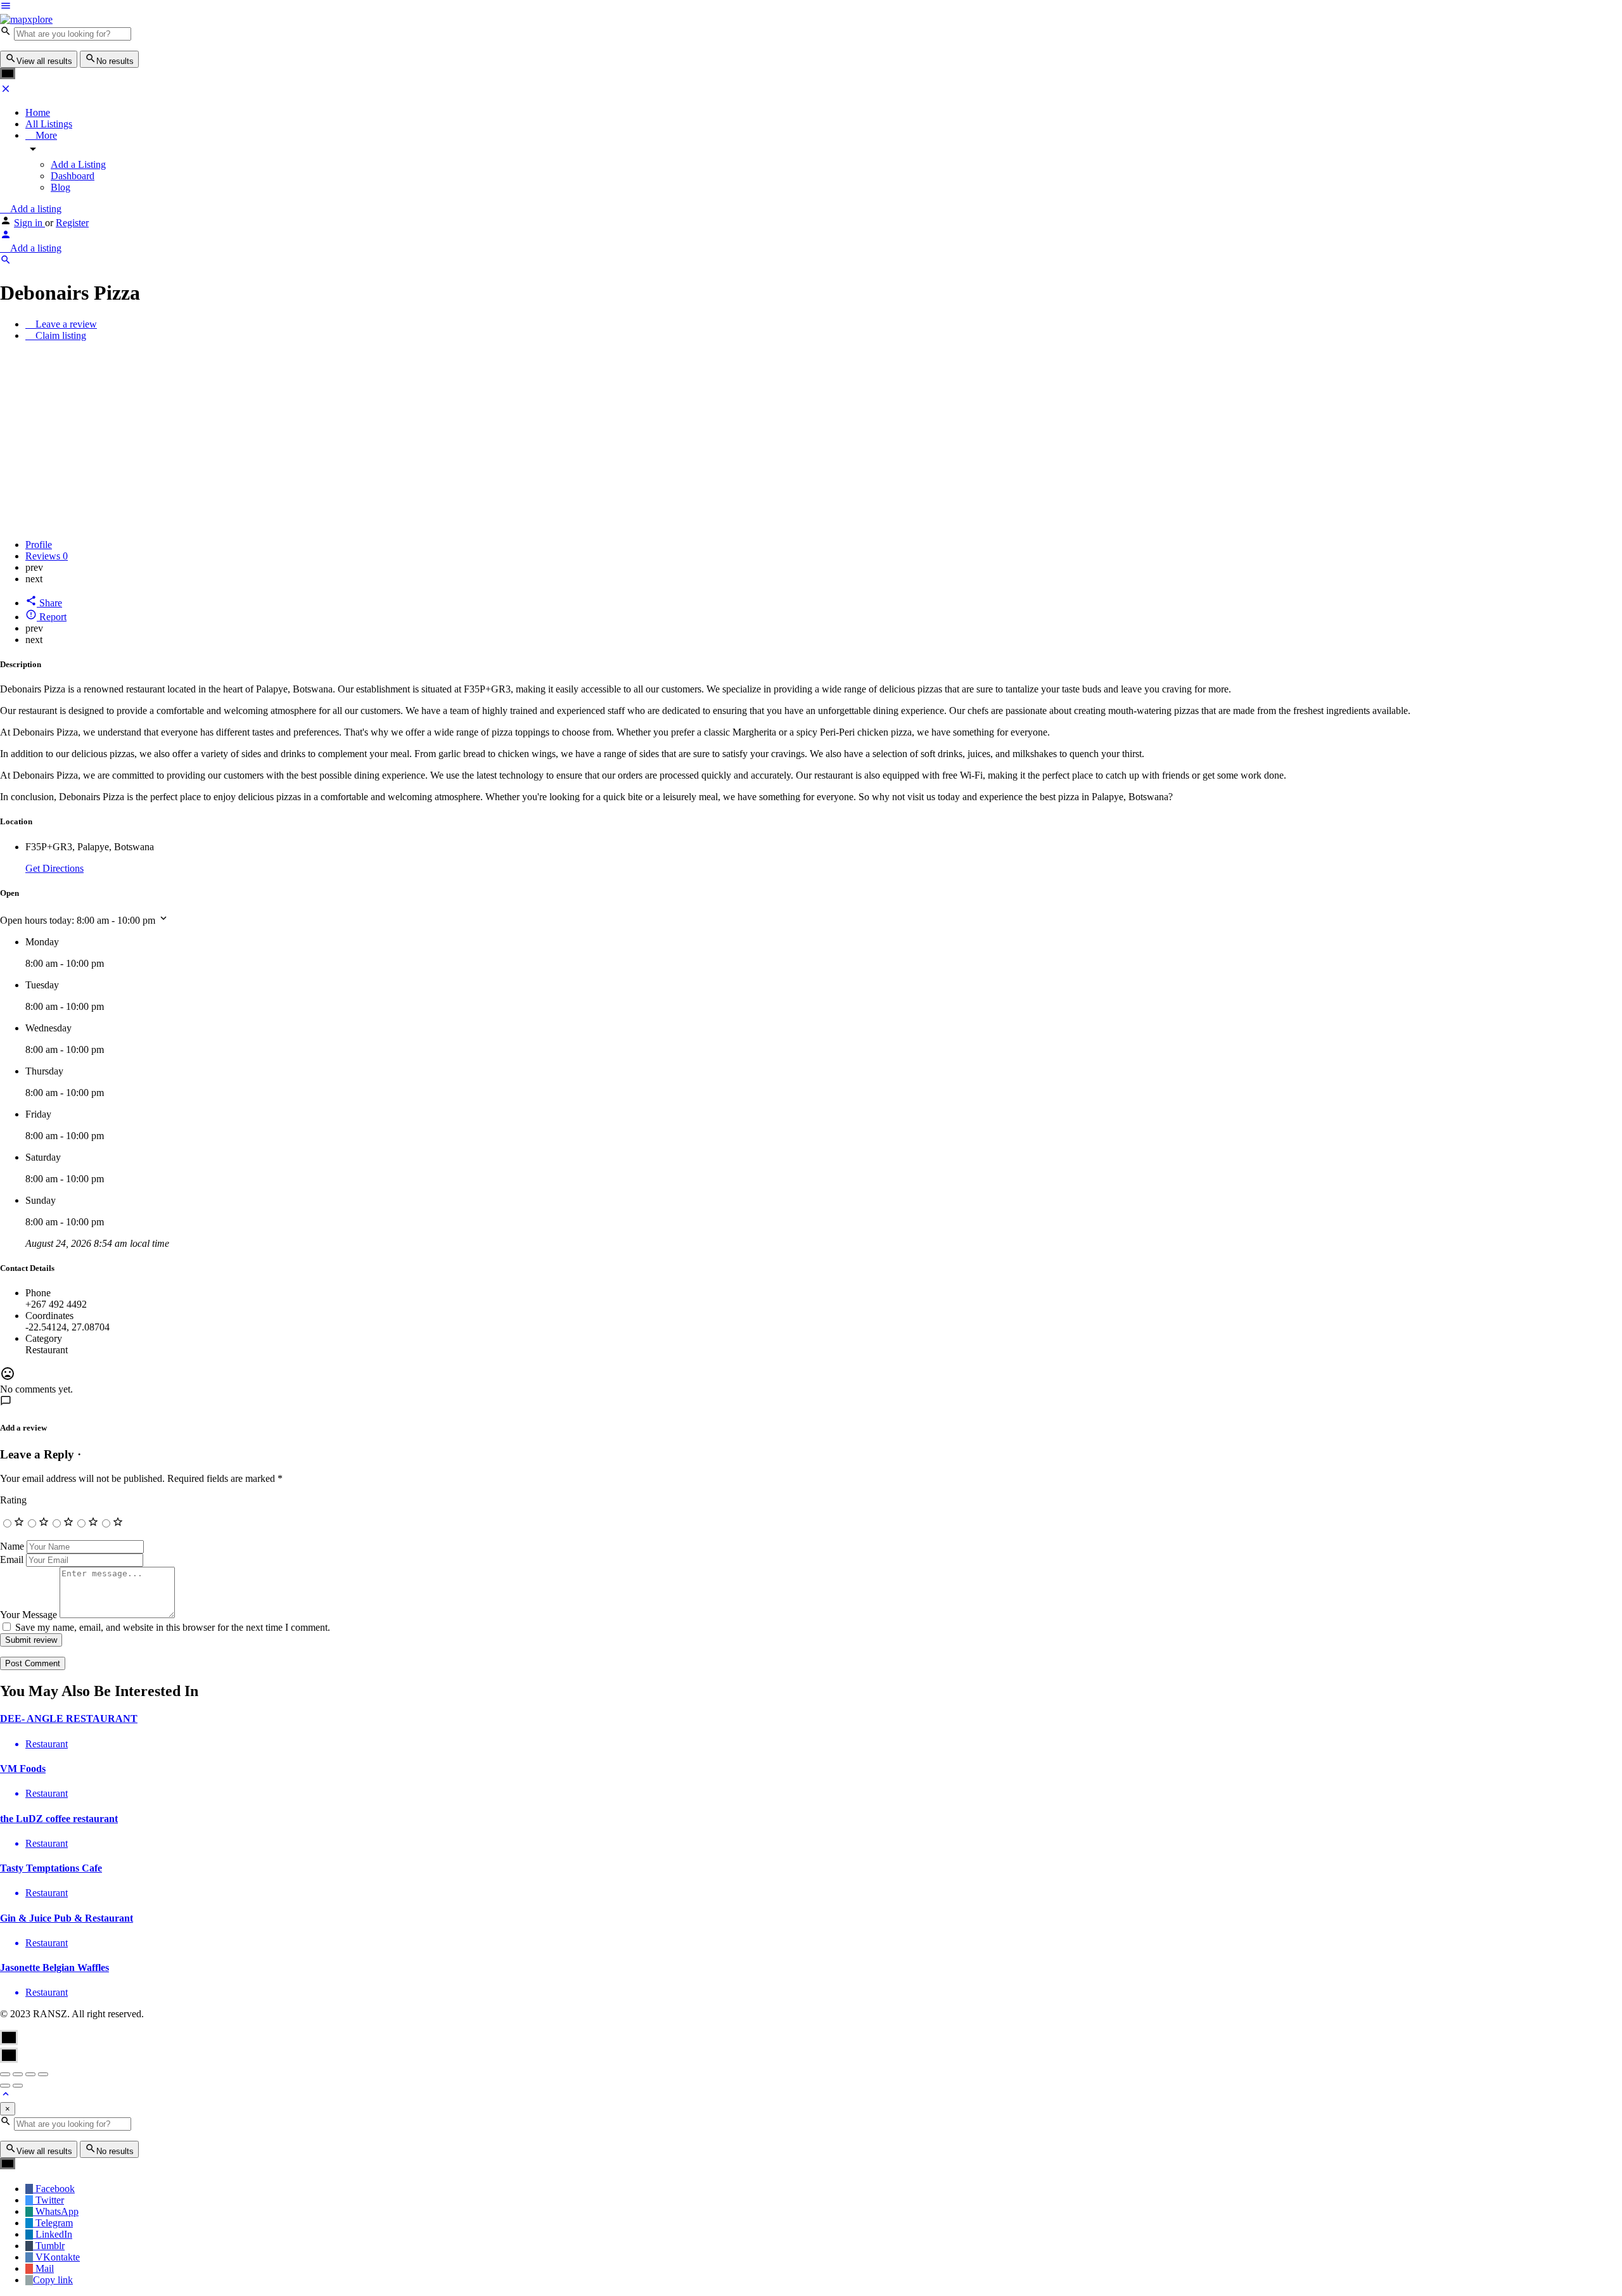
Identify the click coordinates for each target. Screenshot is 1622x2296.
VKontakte (56, 2257)
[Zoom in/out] (43, 2074)
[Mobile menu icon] (355, 7)
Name (12, 1546)
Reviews (47, 556)
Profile (39, 545)
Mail (43, 2268)
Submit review (31, 1640)
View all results (44, 61)
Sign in (29, 223)
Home (38, 112)
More (45, 135)
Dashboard (73, 176)
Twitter (48, 2200)
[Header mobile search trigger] (6, 262)
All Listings (49, 124)
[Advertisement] (811, 440)
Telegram (53, 2223)
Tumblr (49, 2246)
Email (12, 1559)
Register (72, 223)
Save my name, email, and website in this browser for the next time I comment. (173, 1627)
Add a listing (35, 209)
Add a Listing (78, 164)
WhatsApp (56, 2211)
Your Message (29, 1615)
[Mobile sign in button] (6, 237)
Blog (61, 187)
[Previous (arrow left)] (5, 2086)
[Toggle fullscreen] (30, 2074)
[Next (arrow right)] (18, 2086)
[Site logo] (26, 19)
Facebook (54, 2189)
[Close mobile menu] (6, 91)
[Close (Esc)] (5, 2074)
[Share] (18, 2074)
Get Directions (54, 868)
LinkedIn (53, 2234)
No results (115, 61)
